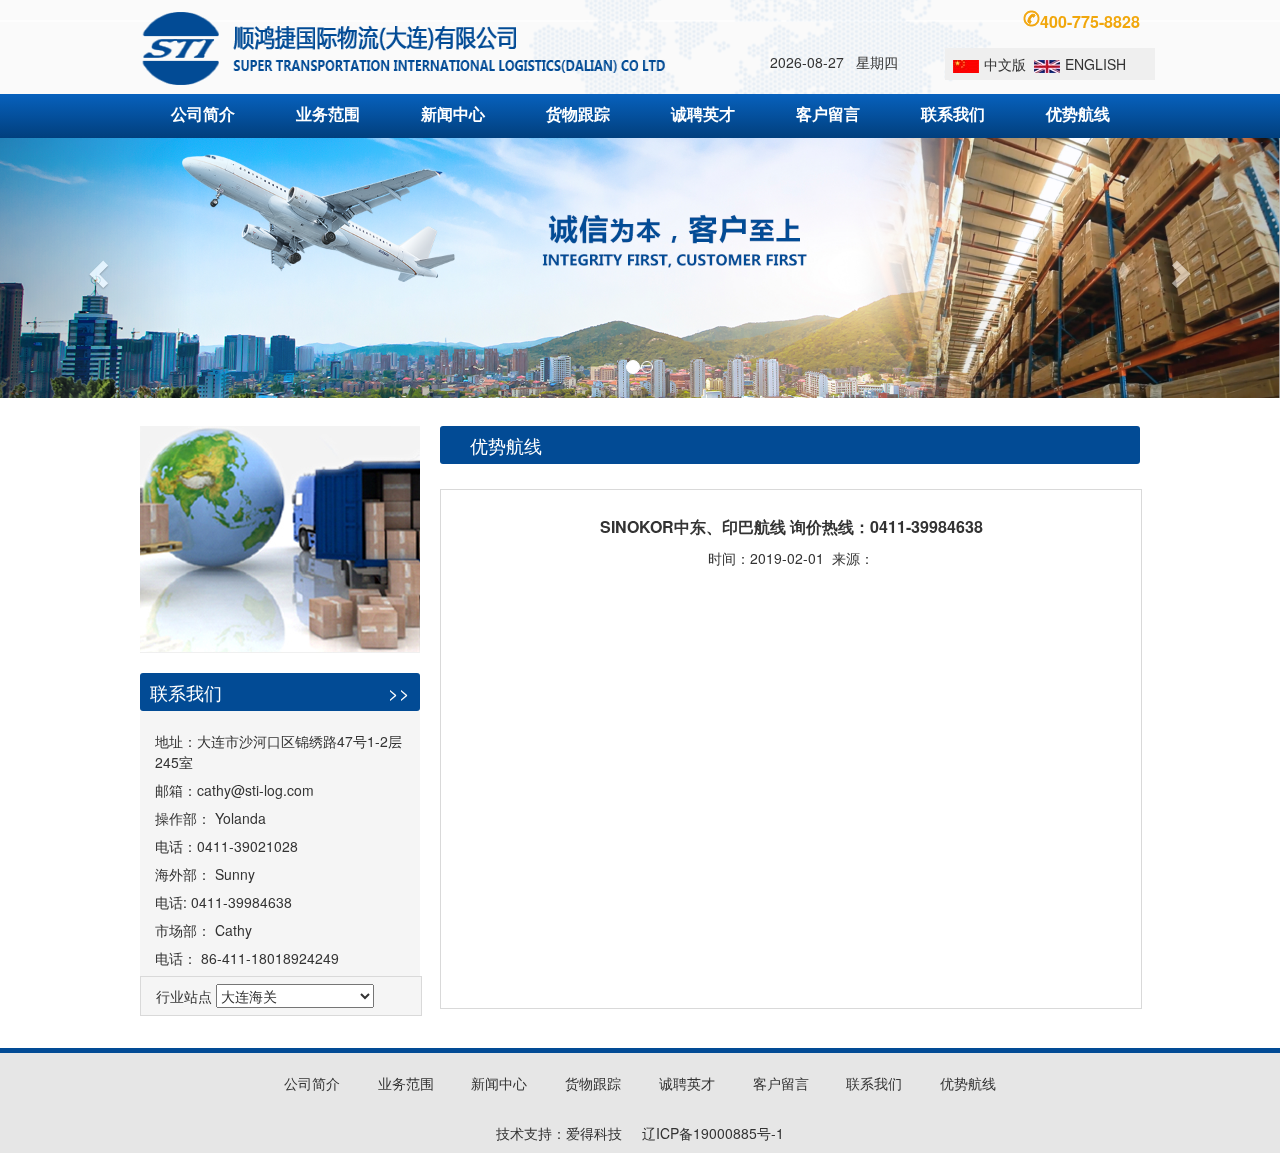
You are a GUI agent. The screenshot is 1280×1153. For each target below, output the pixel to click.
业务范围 (328, 113)
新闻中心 (453, 113)
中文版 (1005, 64)
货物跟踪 (578, 113)
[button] (96, 268)
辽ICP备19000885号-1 (713, 1133)
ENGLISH (1095, 64)
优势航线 (1078, 113)
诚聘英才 (703, 113)
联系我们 (953, 113)
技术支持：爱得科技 (559, 1133)
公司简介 (203, 113)
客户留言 (828, 113)
